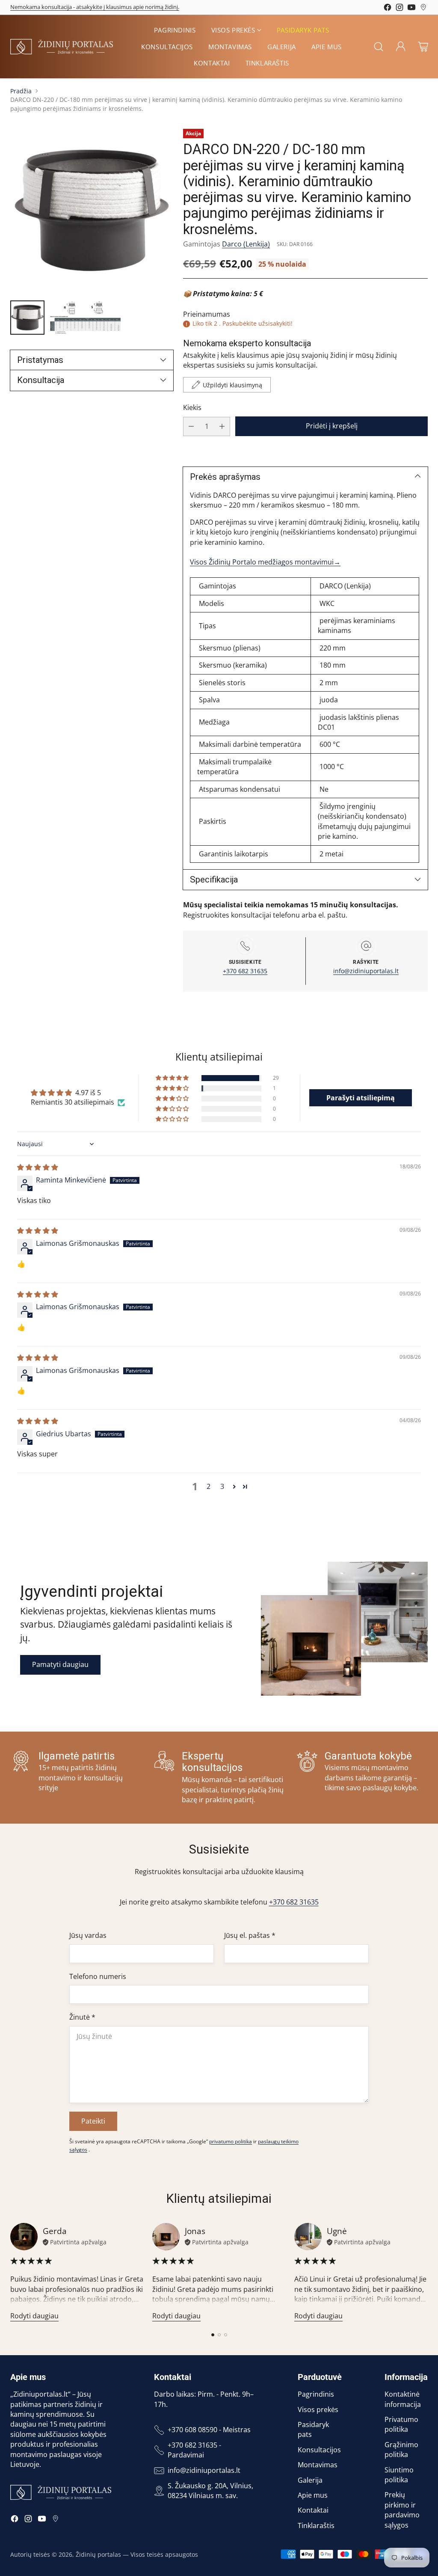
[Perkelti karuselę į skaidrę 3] (226, 2335)
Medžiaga (213, 722)
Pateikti (93, 2121)
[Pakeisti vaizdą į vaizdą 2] (85, 318)
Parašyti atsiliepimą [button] (361, 1098)
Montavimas (318, 2465)
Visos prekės (318, 2410)
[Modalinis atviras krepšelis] (423, 47)
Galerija (310, 2480)
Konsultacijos (319, 2450)
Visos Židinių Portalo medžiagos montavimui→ (265, 562)
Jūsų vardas (88, 1935)
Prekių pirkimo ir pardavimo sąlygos (402, 2510)
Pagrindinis (316, 2394)
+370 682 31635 (245, 971)
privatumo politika (231, 2141)
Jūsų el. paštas (250, 1935)
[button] (173, 1078)
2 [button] (209, 1486)
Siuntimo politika (399, 2475)
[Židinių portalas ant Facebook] (388, 9)
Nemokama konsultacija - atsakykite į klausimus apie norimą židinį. (95, 7)
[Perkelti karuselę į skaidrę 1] (213, 2335)
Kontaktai (313, 2510)
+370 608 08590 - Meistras (209, 2430)
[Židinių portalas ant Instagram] (400, 9)
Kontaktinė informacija (403, 2399)
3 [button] (222, 1486)
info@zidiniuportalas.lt (366, 971)
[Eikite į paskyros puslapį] (401, 47)
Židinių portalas (98, 2554)
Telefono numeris (98, 1976)
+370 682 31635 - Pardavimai (194, 2450)
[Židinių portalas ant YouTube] (411, 9)
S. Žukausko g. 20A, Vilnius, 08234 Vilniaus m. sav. (210, 2491)
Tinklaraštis (316, 2525)
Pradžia (21, 91)
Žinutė (82, 2017)
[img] (38, 1167)
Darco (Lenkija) (246, 244)
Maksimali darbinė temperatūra (249, 744)
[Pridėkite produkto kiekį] (222, 426)
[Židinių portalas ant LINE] (423, 9)
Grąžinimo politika (401, 2450)
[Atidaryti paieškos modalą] (379, 47)
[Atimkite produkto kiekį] (191, 426)
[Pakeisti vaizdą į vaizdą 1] (27, 318)
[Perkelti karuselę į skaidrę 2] (219, 2335)
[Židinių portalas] (62, 47)
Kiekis (192, 407)
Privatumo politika (401, 2424)
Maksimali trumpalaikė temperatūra (234, 767)
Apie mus (313, 2495)
